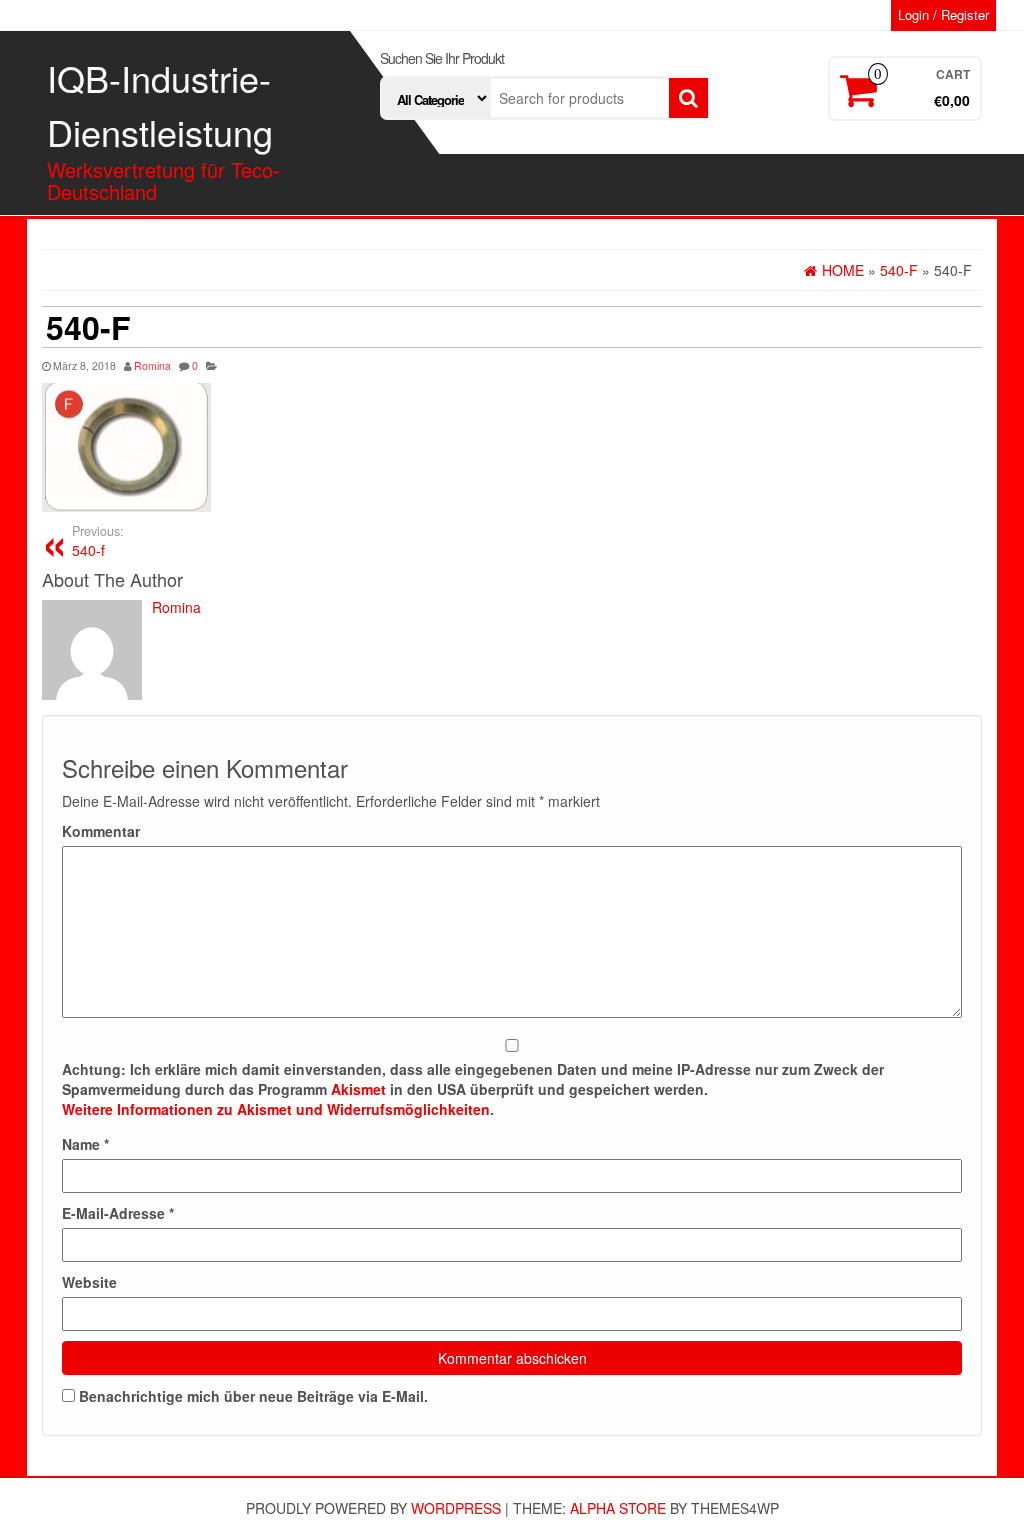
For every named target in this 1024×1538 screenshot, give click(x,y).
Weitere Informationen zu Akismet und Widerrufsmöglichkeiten (276, 1109)
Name (85, 1144)
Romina (152, 365)
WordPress (456, 1508)
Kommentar (101, 831)
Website (89, 1282)
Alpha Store (618, 1508)
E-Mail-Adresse (118, 1213)
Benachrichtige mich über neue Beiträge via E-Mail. (253, 1396)
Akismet (358, 1089)
